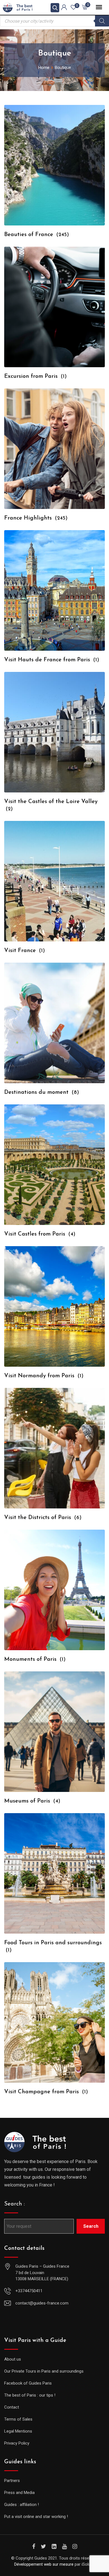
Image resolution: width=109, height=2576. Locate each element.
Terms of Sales (18, 2419)
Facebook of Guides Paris (28, 2383)
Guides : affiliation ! (22, 2505)
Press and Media (19, 2493)
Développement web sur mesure (44, 2564)
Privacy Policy (17, 2443)
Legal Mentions (18, 2431)
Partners (12, 2481)
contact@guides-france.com (42, 2303)
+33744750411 (29, 2291)
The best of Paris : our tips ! (30, 2395)
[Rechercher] (102, 21)
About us (13, 2359)
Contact (12, 2407)
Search (91, 2226)
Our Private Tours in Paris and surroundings (44, 2371)
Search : (15, 2204)
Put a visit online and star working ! (36, 2517)
